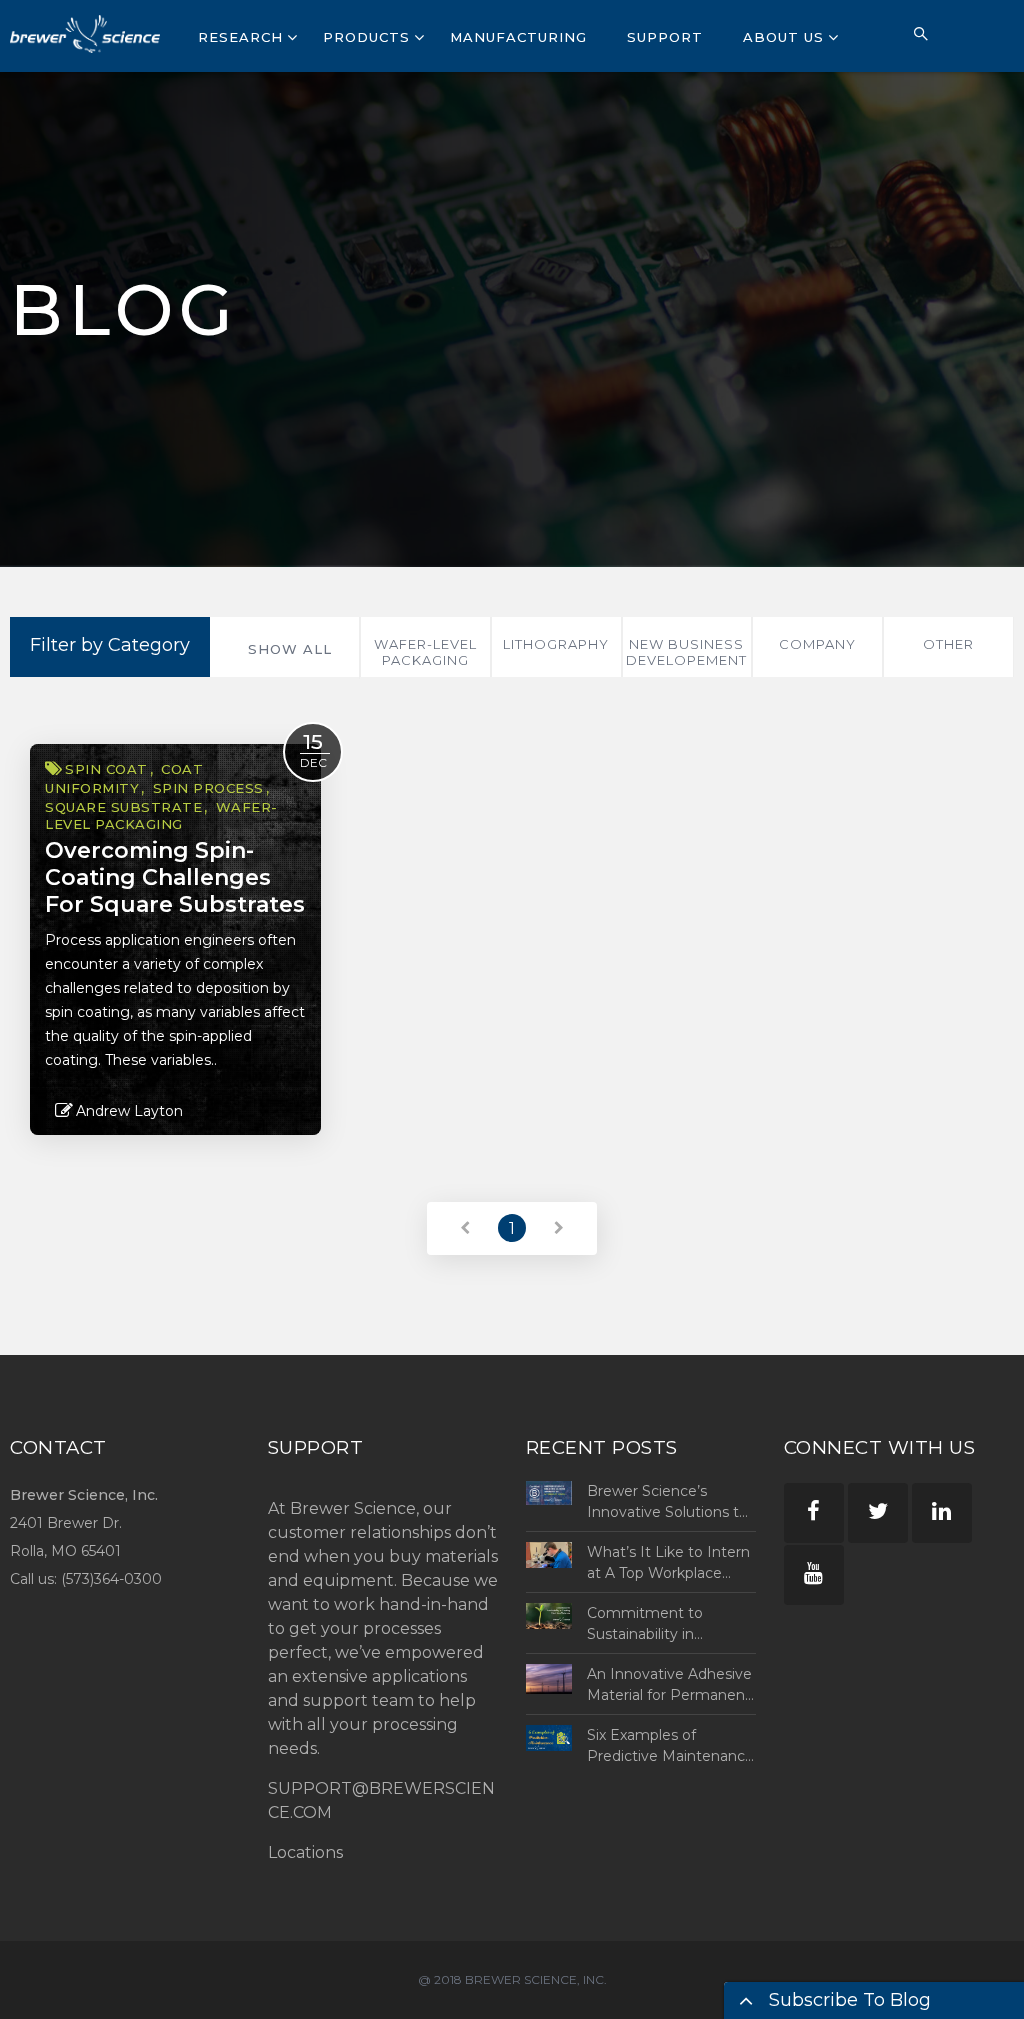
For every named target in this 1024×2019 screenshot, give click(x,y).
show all (290, 649)
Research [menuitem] (240, 37)
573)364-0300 (114, 1579)
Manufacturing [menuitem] (518, 37)
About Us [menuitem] (783, 37)
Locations (305, 1852)
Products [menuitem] (366, 37)
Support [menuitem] (665, 37)
